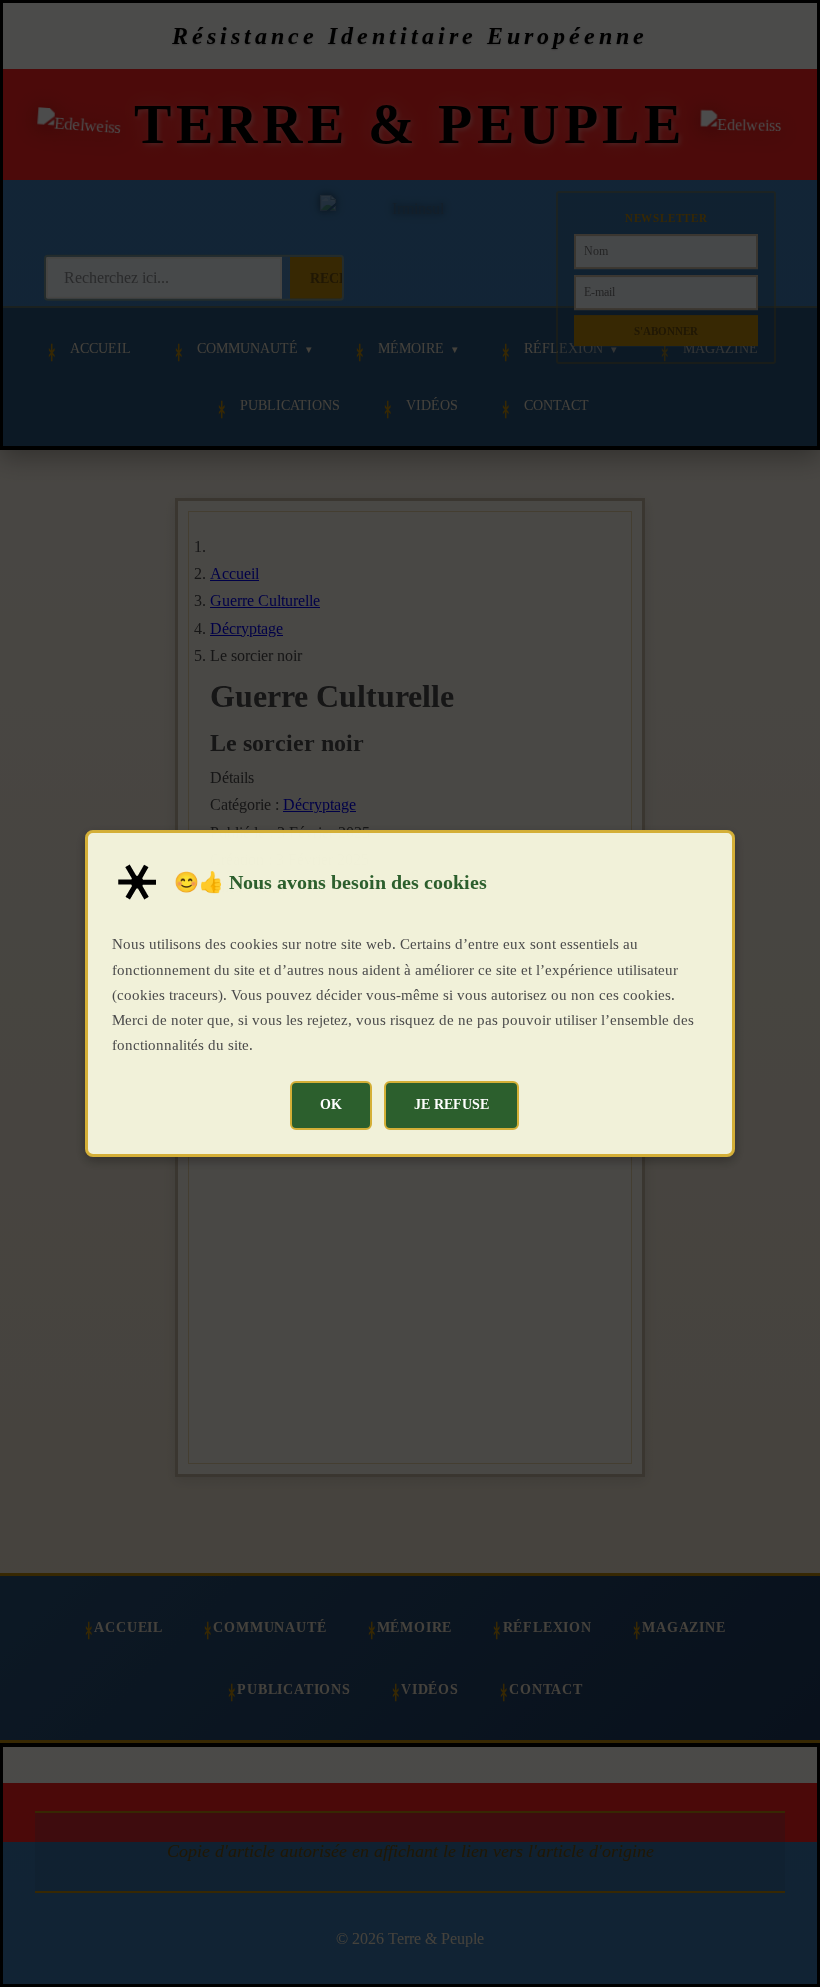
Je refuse (451, 1104)
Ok (331, 1104)
